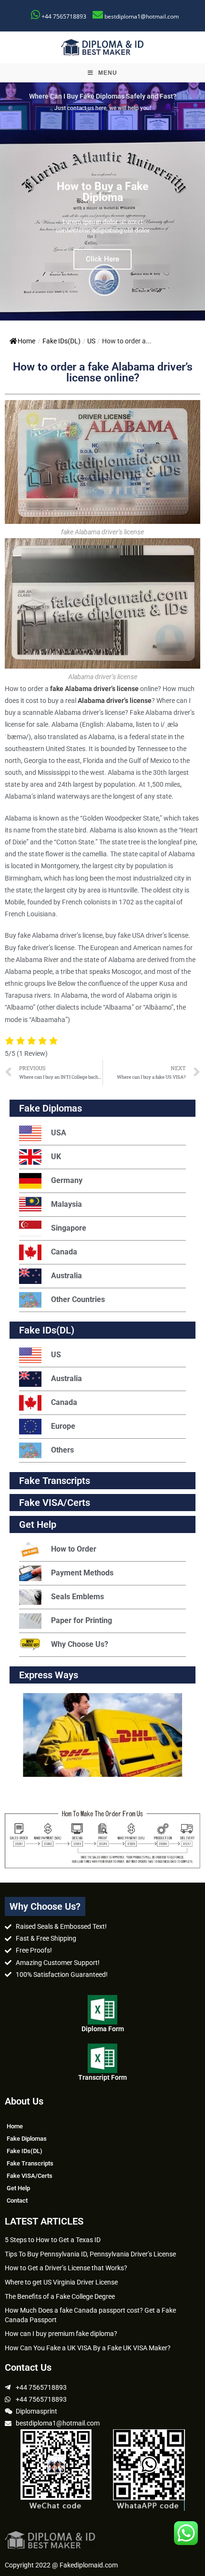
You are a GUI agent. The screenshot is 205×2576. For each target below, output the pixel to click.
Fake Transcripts (55, 1481)
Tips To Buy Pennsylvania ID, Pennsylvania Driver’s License (90, 2254)
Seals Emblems (77, 1597)
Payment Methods (82, 1573)
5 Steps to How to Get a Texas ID (53, 2240)
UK (56, 1157)
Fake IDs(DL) (61, 341)
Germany (67, 1180)
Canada (64, 1252)
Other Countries (78, 1299)
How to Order (74, 1549)
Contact (17, 2200)
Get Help (18, 2188)
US (91, 341)
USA (59, 1133)
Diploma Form (103, 2029)
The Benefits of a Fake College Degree (60, 2296)
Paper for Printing (82, 1620)
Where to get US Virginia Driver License (61, 2282)
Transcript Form (102, 2077)
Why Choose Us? (80, 1644)
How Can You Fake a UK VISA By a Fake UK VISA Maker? (88, 2348)
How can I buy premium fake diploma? (61, 2334)
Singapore (69, 1228)
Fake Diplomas (51, 1108)
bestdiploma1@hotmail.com (142, 16)
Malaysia (67, 1204)
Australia (67, 1276)
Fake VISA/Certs (55, 1503)
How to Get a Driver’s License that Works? (66, 2268)
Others (62, 1450)
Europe (63, 1426)
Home (26, 341)
